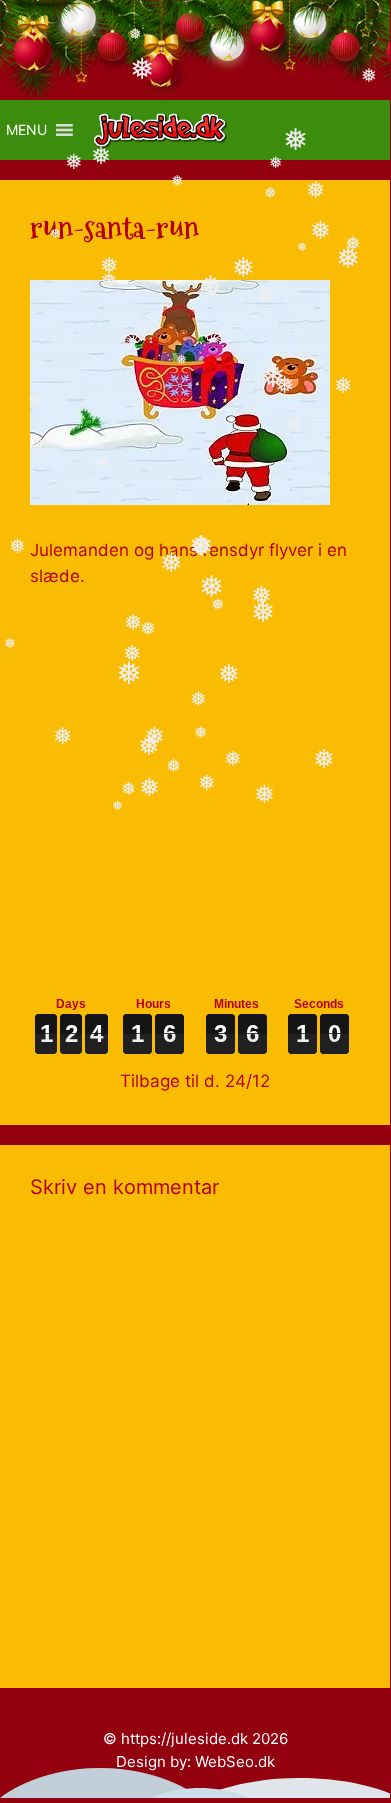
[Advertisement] (195, 784)
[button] (26, 130)
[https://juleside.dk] (165, 130)
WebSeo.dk (235, 1761)
